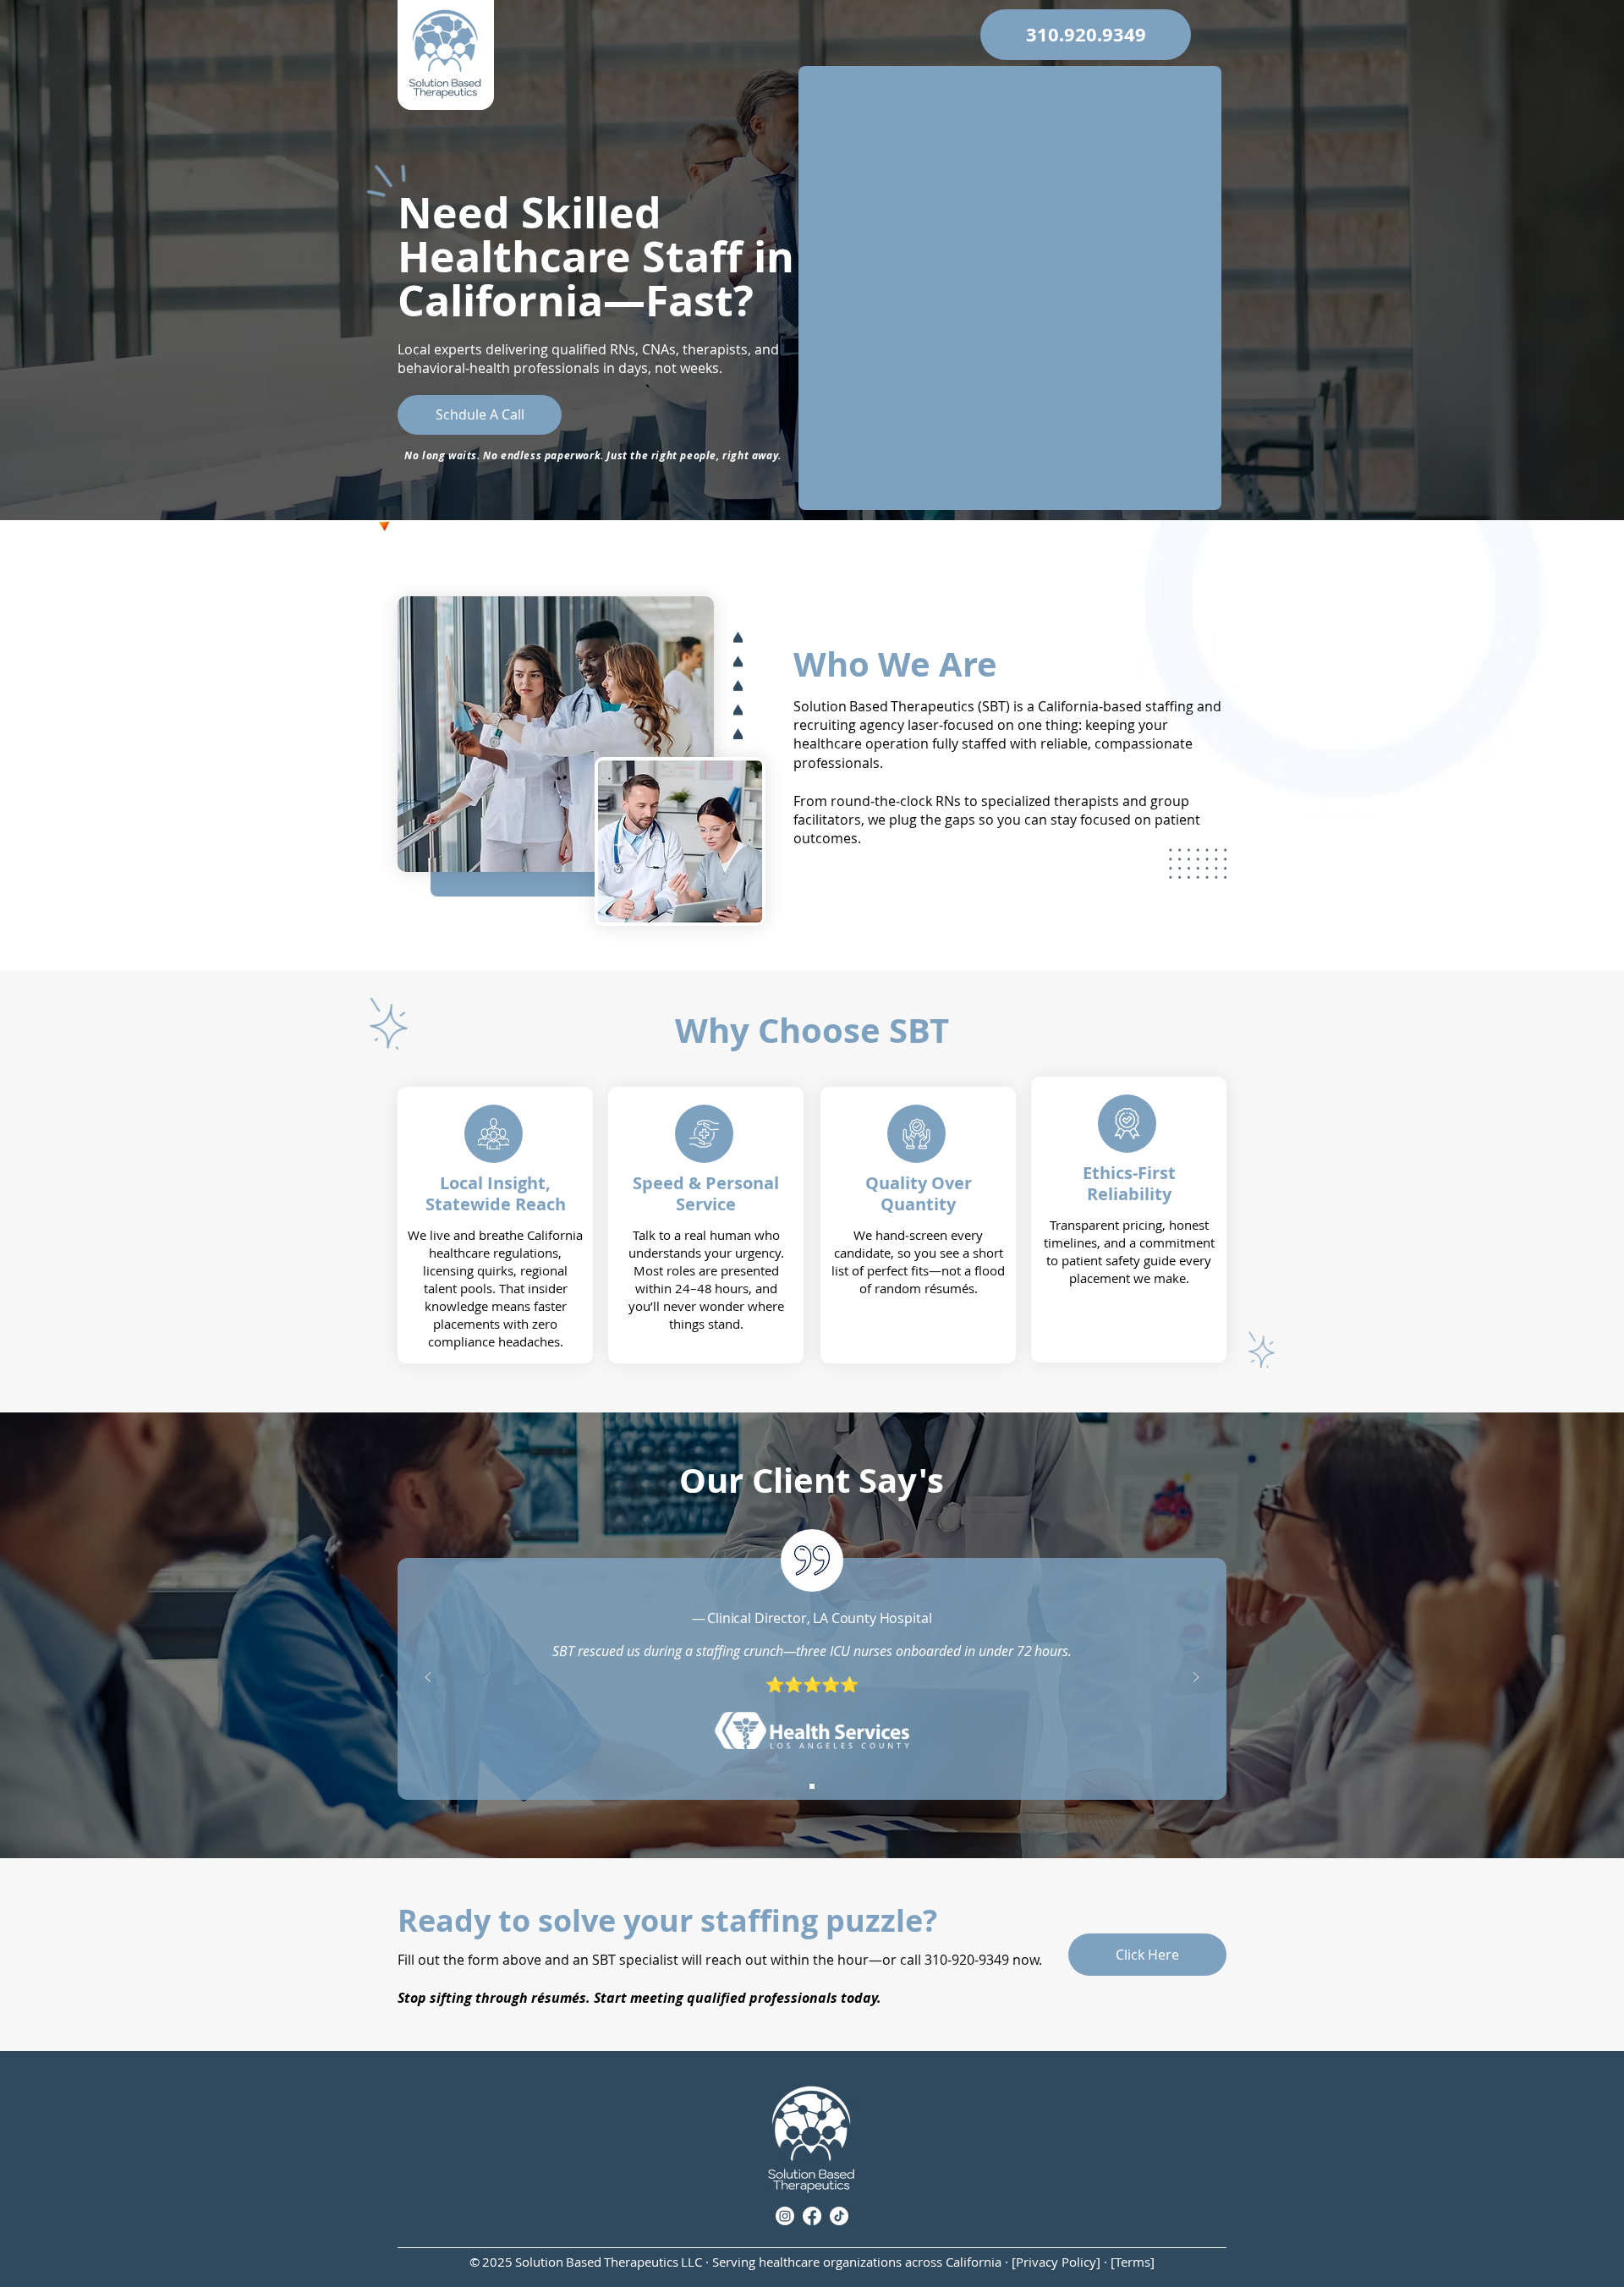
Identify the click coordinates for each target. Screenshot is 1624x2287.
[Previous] (428, 1678)
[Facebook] (812, 2216)
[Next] (1196, 1678)
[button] (1086, 35)
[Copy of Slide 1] (812, 1786)
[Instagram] (785, 2216)
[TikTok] (839, 2216)
